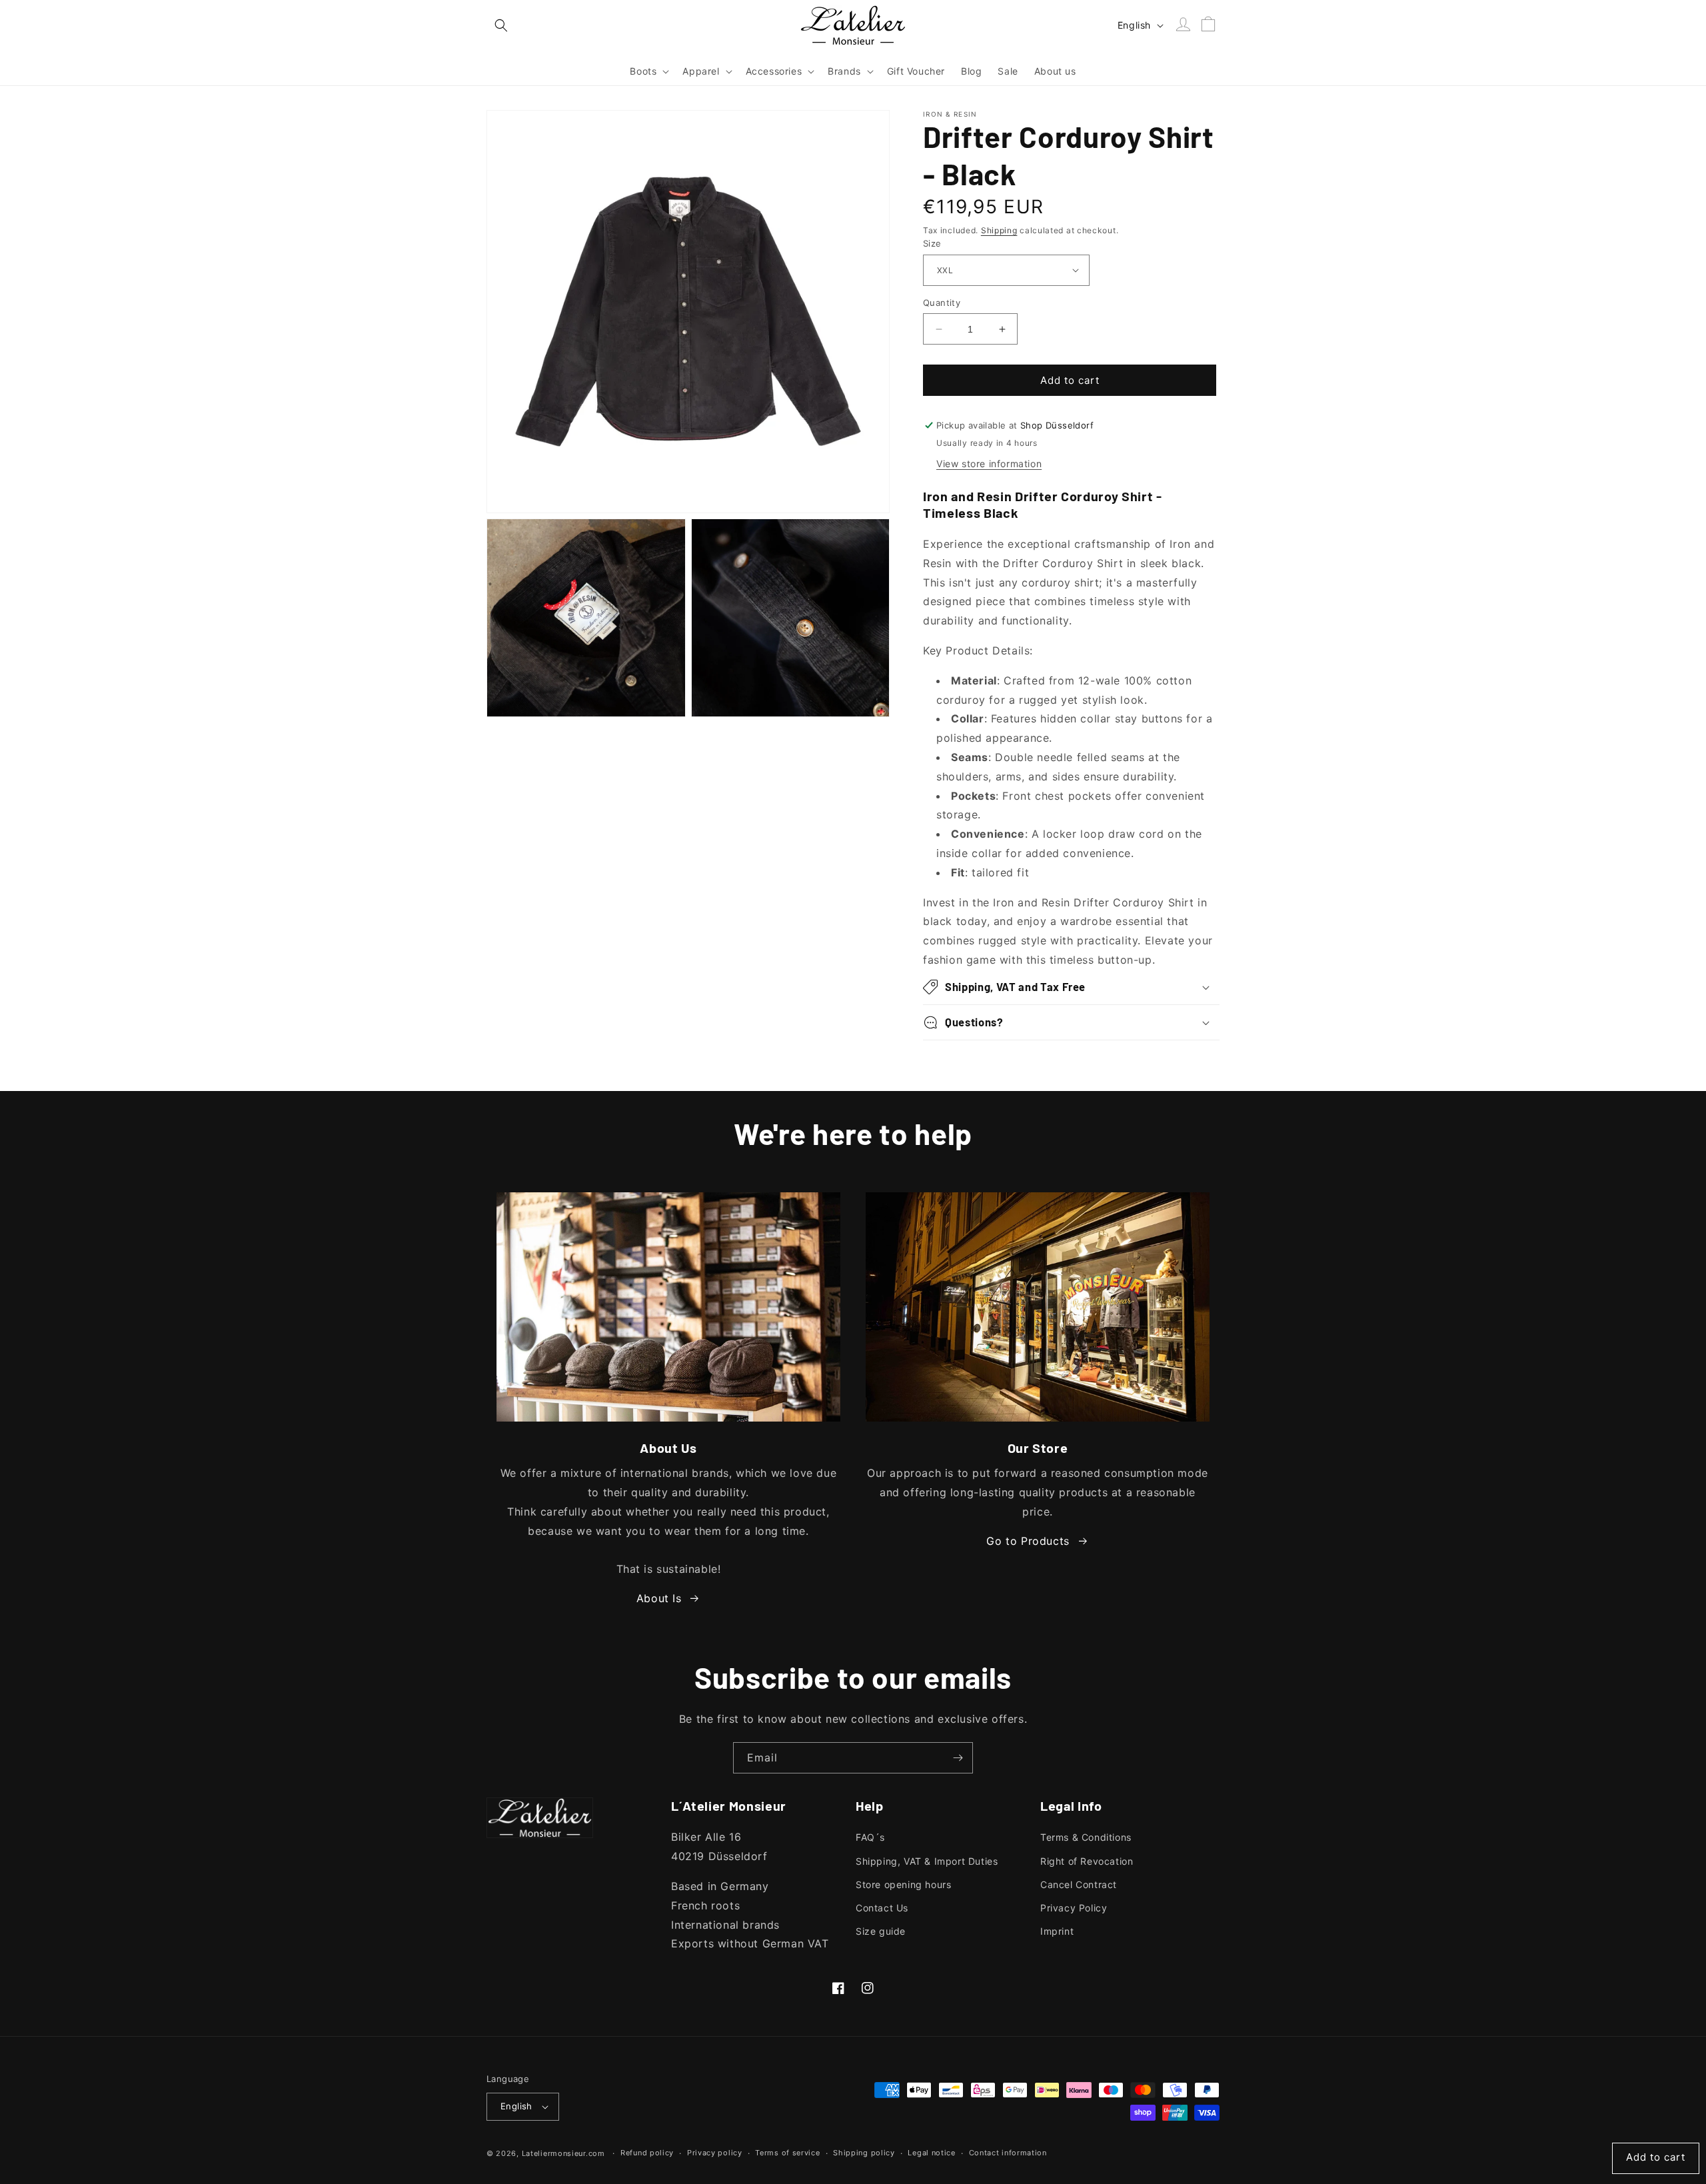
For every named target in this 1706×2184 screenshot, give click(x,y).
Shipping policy (864, 2153)
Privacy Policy (1074, 1908)
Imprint (1057, 1931)
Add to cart (1656, 2157)
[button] (501, 25)
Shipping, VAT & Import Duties (927, 1861)
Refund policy (647, 2153)
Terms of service (787, 2153)
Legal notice (931, 2153)
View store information (989, 464)
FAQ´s (870, 1837)
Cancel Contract (1079, 1884)
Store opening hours (903, 1884)
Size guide (881, 1931)
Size (932, 243)
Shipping (999, 230)
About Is (659, 1598)
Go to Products (1028, 1541)
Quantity (942, 303)
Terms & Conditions (1086, 1837)
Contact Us (882, 1908)
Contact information (1008, 2153)
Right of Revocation (1087, 1861)
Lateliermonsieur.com (563, 2153)
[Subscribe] (958, 1758)
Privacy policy (715, 2153)
